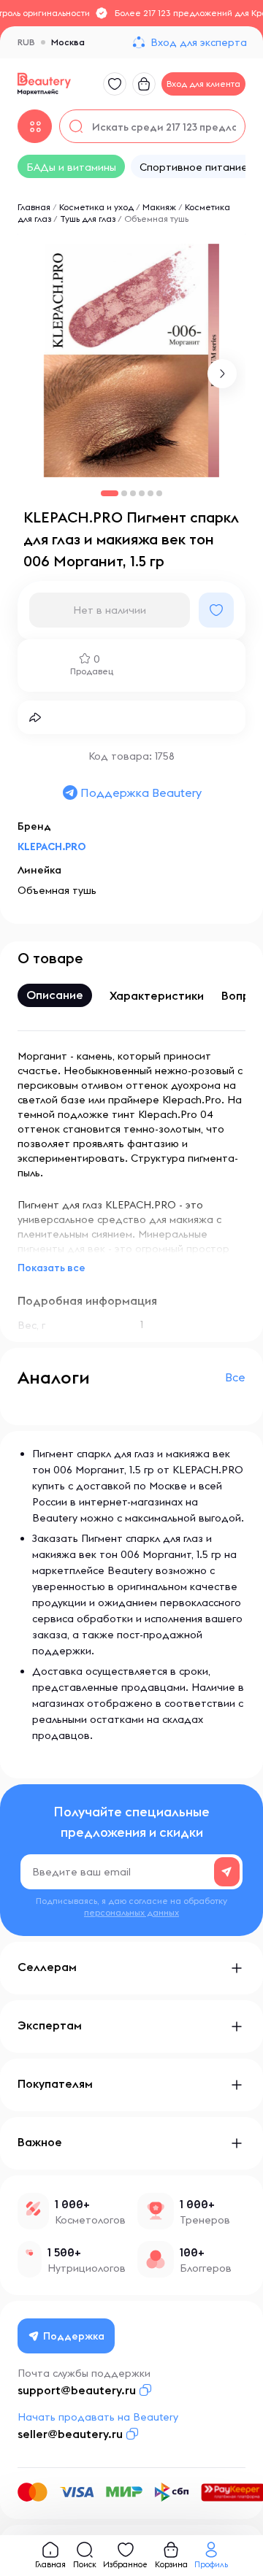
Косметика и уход (96, 207)
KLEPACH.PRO (52, 847)
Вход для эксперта (199, 42)
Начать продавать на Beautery (98, 2417)
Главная (34, 207)
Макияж (159, 207)
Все (235, 1377)
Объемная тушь (156, 219)
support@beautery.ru (77, 2390)
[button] (222, 374)
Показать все (52, 1268)
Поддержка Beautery (141, 793)
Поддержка (74, 2336)
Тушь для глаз (88, 219)
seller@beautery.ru (70, 2434)
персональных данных (131, 1912)
